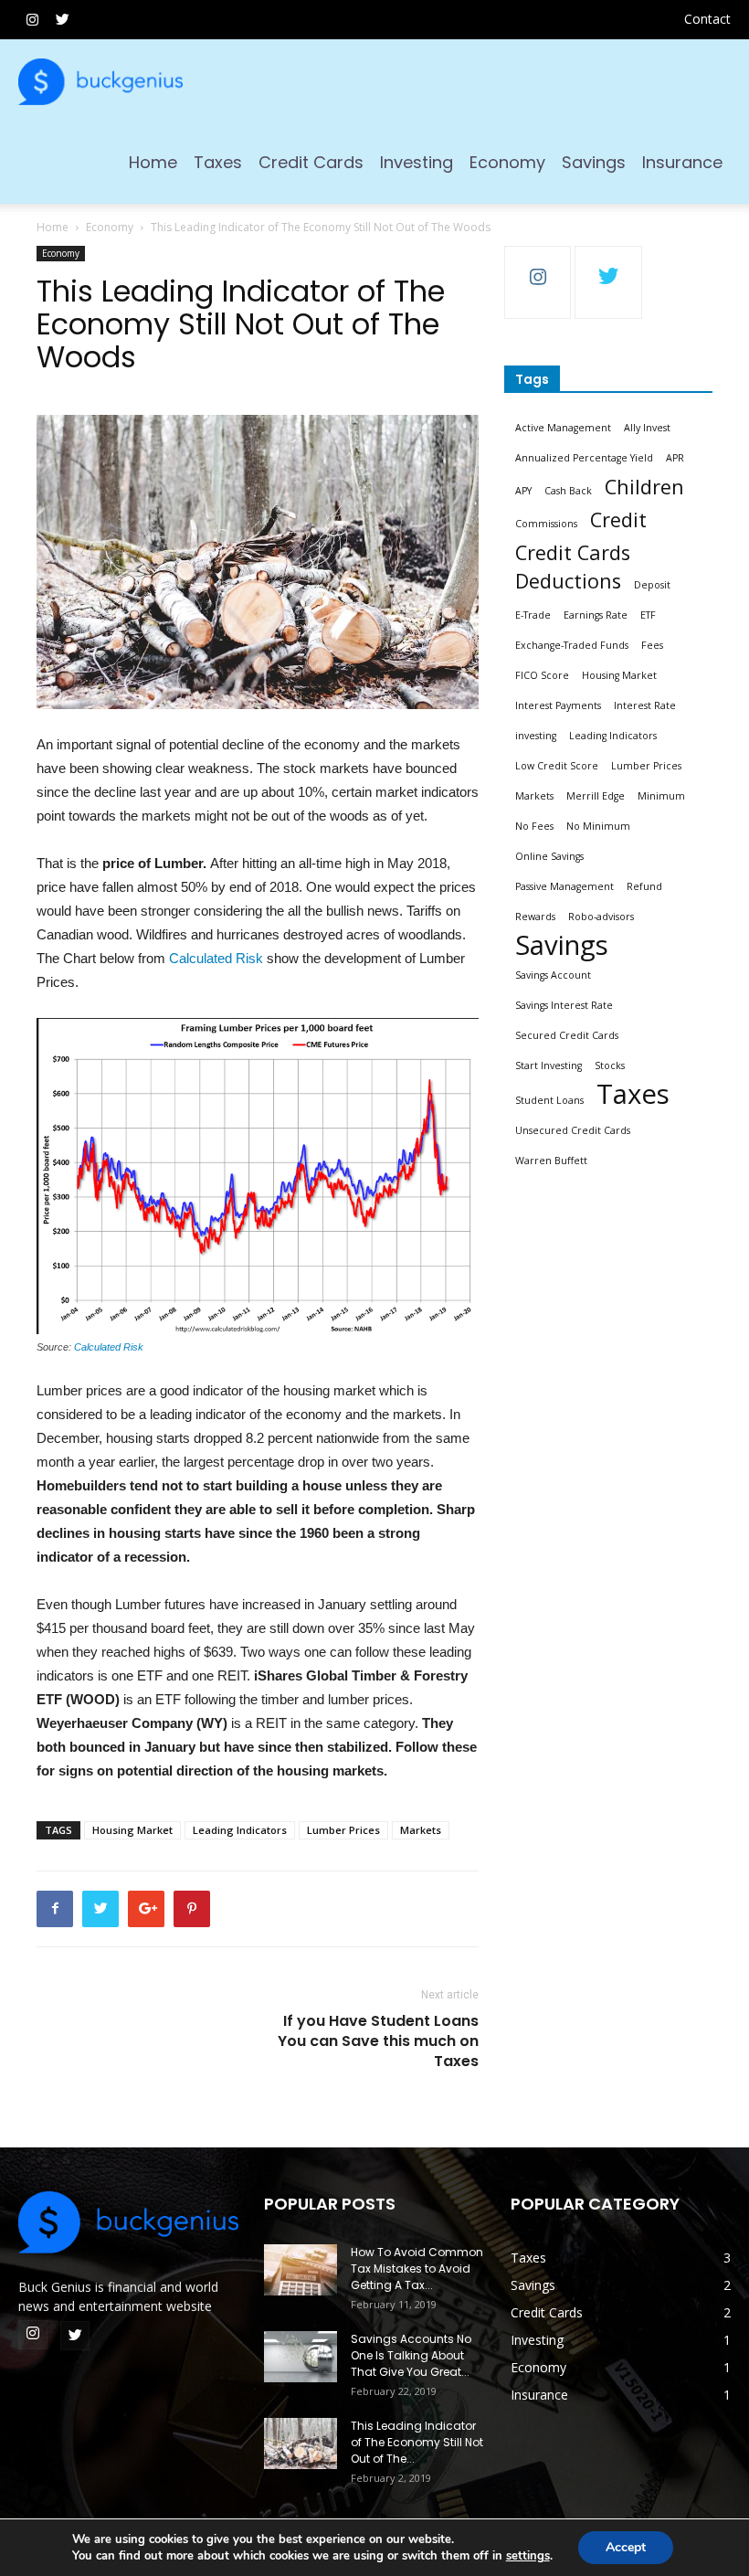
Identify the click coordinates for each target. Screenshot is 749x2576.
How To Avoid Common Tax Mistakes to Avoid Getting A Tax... (417, 2269)
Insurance (682, 162)
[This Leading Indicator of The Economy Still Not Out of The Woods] (301, 2443)
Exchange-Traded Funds (572, 645)
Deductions (568, 581)
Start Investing (549, 1065)
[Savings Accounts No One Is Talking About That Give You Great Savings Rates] (301, 2357)
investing (536, 736)
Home (153, 162)
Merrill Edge (596, 796)
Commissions (546, 524)
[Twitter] (62, 19)
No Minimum (598, 826)
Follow (538, 260)
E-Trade (533, 615)
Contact (707, 19)
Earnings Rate (596, 615)
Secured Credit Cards (567, 1035)
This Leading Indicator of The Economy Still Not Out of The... (417, 2442)
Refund (644, 886)
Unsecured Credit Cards (573, 1130)
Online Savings (549, 856)
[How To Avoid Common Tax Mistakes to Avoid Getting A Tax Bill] (301, 2270)
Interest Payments (558, 705)
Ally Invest (647, 428)
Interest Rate (645, 705)
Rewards (535, 917)
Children (644, 487)
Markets (421, 1830)
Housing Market (132, 1830)
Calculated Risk (216, 958)
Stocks (610, 1065)
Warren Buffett (551, 1161)
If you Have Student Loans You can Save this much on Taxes (378, 2041)
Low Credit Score (557, 766)
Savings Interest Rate (564, 1005)
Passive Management (564, 886)
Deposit (652, 585)
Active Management (563, 428)
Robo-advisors (601, 917)
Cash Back (568, 491)
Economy (507, 162)
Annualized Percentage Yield (584, 458)
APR (675, 458)
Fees (652, 645)
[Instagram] (32, 19)
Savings (594, 162)
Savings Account (553, 975)
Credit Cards (311, 162)
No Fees (534, 826)
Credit (618, 519)
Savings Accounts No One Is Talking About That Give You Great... (411, 2355)
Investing (417, 162)
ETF (648, 615)
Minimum (661, 796)
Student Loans (549, 1100)
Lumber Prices (343, 1830)
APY (523, 491)
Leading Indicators (240, 1830)
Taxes (218, 162)
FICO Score (542, 675)
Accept (626, 2547)
